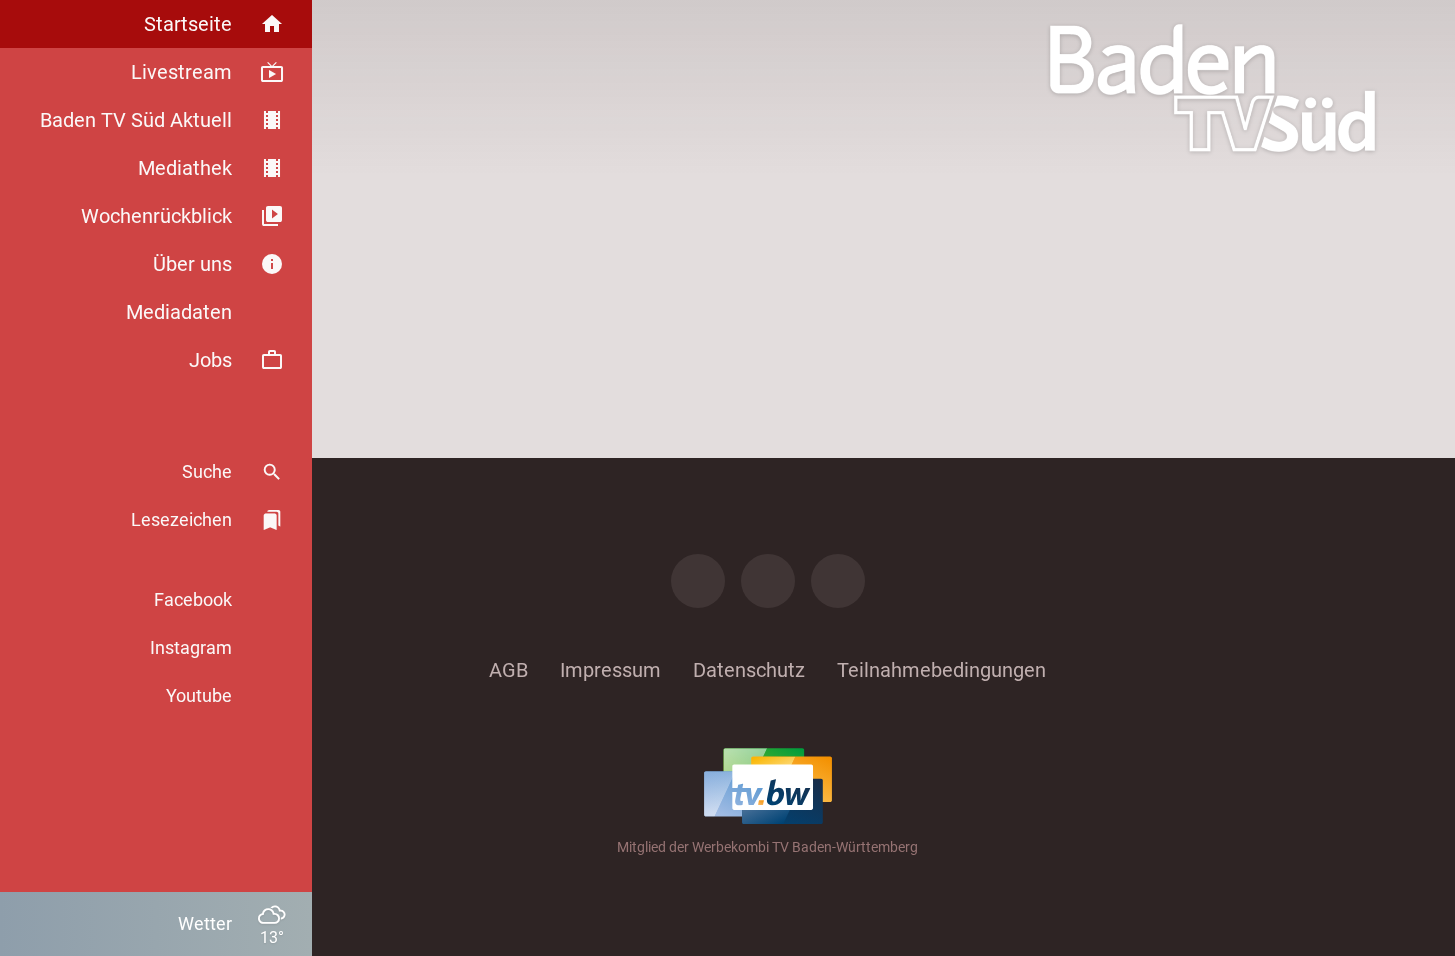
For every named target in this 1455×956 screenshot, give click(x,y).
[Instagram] (768, 581)
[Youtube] (838, 581)
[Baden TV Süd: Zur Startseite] (1212, 88)
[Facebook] (698, 581)
